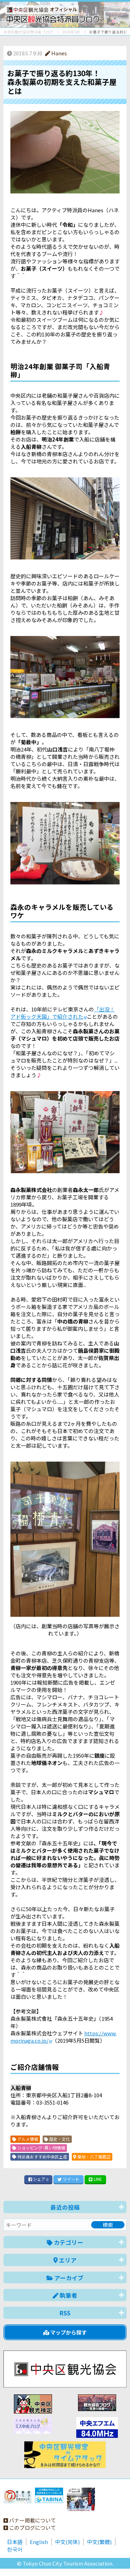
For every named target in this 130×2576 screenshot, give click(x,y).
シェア (40, 2179)
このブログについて (32, 2527)
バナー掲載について (32, 2520)
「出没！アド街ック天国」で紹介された (63, 1013)
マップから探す (68, 2332)
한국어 (15, 2549)
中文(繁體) (99, 2542)
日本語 (15, 2542)
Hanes (59, 53)
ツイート (71, 2179)
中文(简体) (67, 2542)
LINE (97, 2179)
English (39, 2542)
